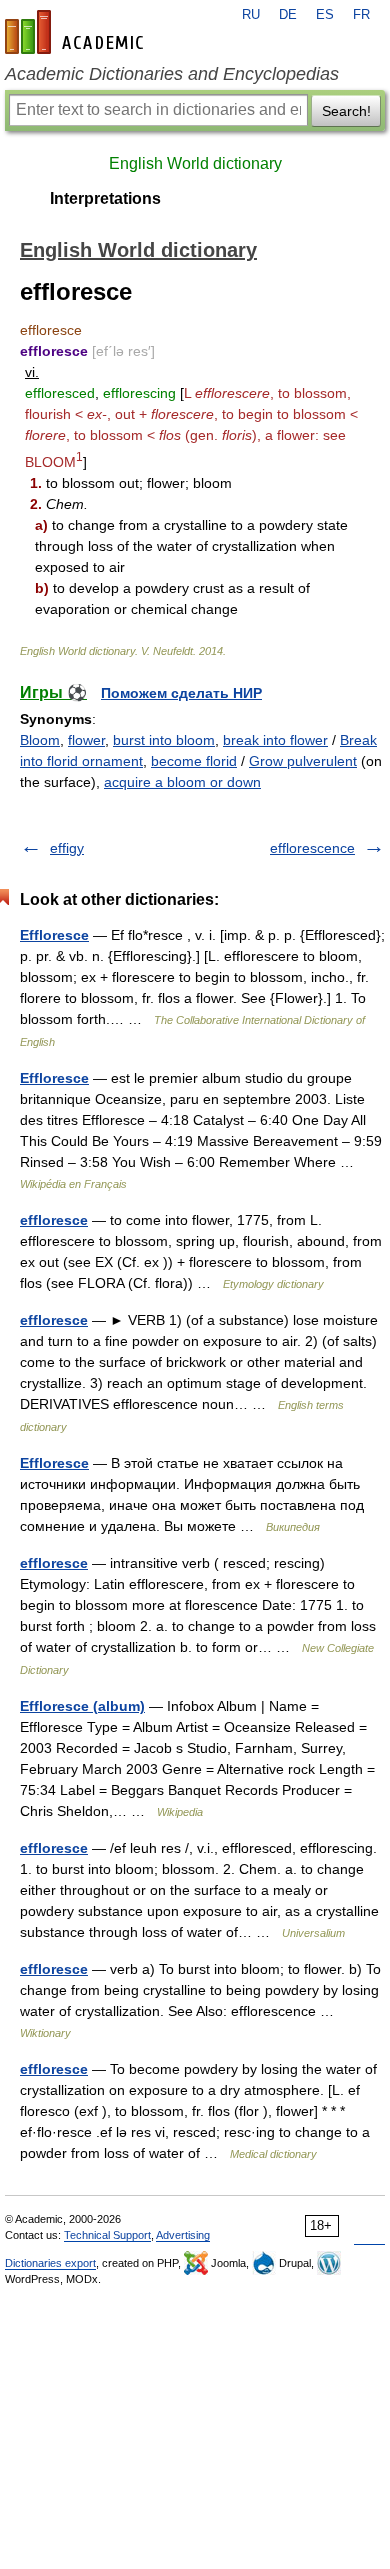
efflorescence (312, 848)
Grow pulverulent (303, 761)
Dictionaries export (50, 2263)
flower (86, 740)
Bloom (40, 740)
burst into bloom (164, 740)
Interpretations (105, 198)
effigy (67, 848)
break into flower (275, 740)
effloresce (54, 1220)
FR (361, 15)
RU (251, 15)
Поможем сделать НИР (181, 693)
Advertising (183, 2235)
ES (325, 15)
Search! (346, 111)
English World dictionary (195, 163)
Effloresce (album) (82, 1706)
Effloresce (54, 935)
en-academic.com (77, 32)
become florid (194, 761)
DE (288, 15)
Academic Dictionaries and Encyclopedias (172, 74)
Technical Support (107, 2235)
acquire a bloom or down (182, 782)
